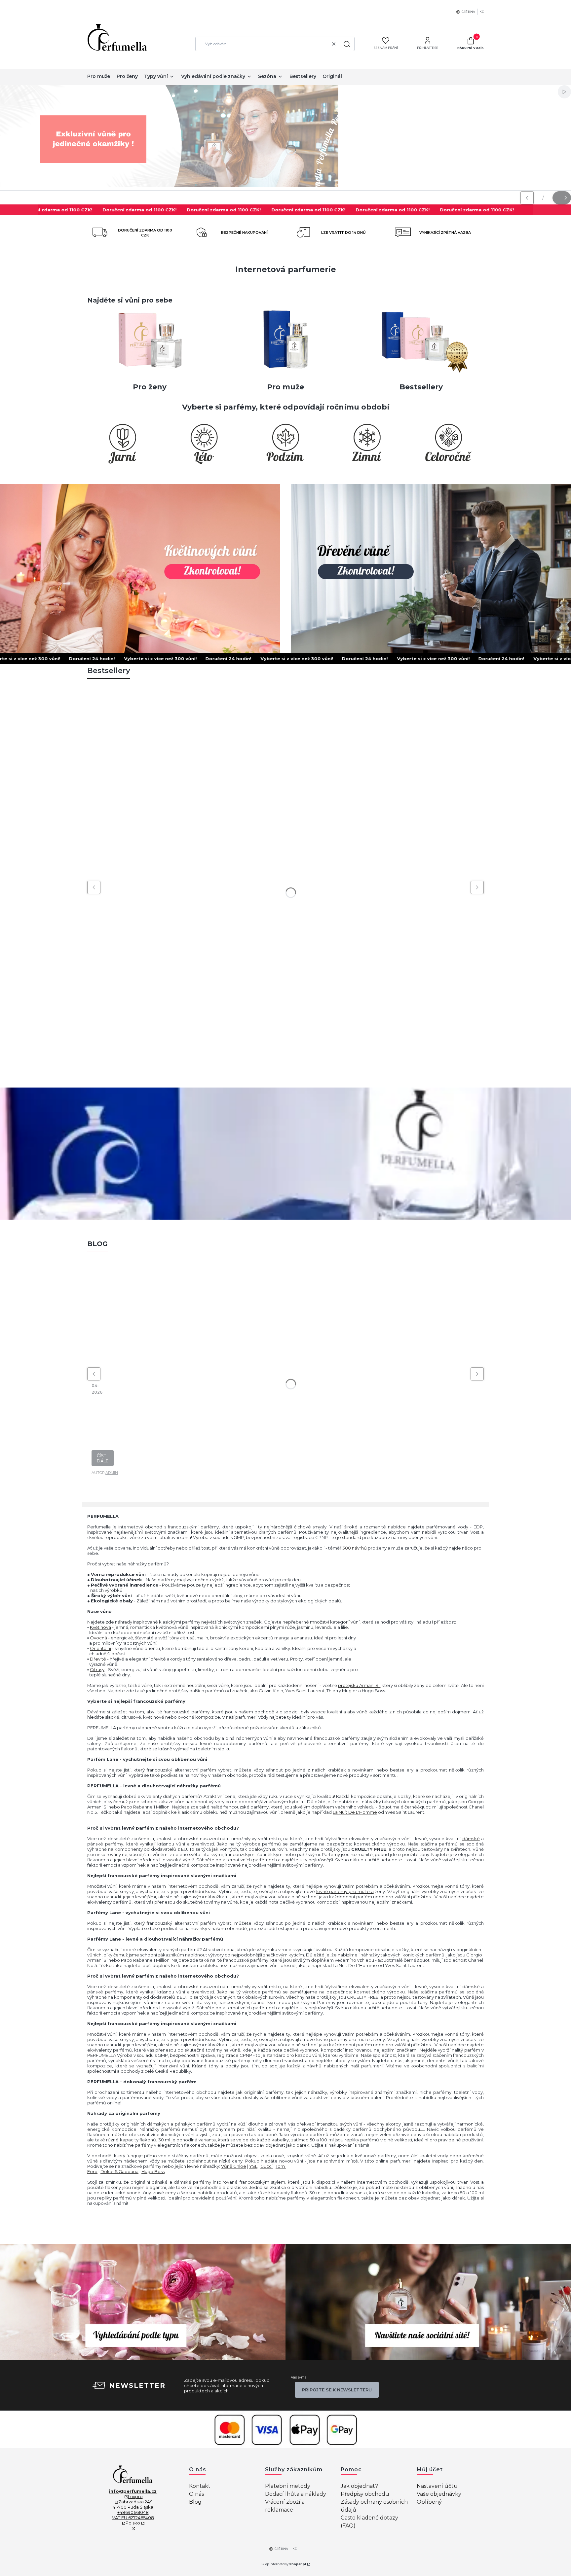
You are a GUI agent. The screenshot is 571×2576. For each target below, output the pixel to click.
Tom (281, 2166)
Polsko (133, 2523)
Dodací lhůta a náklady (296, 2494)
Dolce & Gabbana (119, 2171)
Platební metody (288, 2486)
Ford (92, 2171)
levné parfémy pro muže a (345, 1891)
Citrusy (97, 1669)
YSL (253, 2166)
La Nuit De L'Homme (355, 1812)
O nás (196, 2494)
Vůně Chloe (234, 2166)
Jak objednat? (359, 2486)
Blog (195, 2502)
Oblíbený (429, 2502)
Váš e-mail (300, 2377)
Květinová (100, 1627)
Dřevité (98, 1659)
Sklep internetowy (283, 2564)
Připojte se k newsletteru (337, 2390)
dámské (471, 1839)
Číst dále (103, 1458)
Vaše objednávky (439, 2494)
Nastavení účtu (437, 2486)
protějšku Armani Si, (359, 1685)
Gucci (266, 2166)
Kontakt (200, 2486)
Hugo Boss (153, 2171)
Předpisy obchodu (365, 2494)
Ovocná (98, 1638)
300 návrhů (355, 1548)
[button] (347, 44)
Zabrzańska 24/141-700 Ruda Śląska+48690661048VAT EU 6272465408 (133, 2510)
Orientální (100, 1648)
